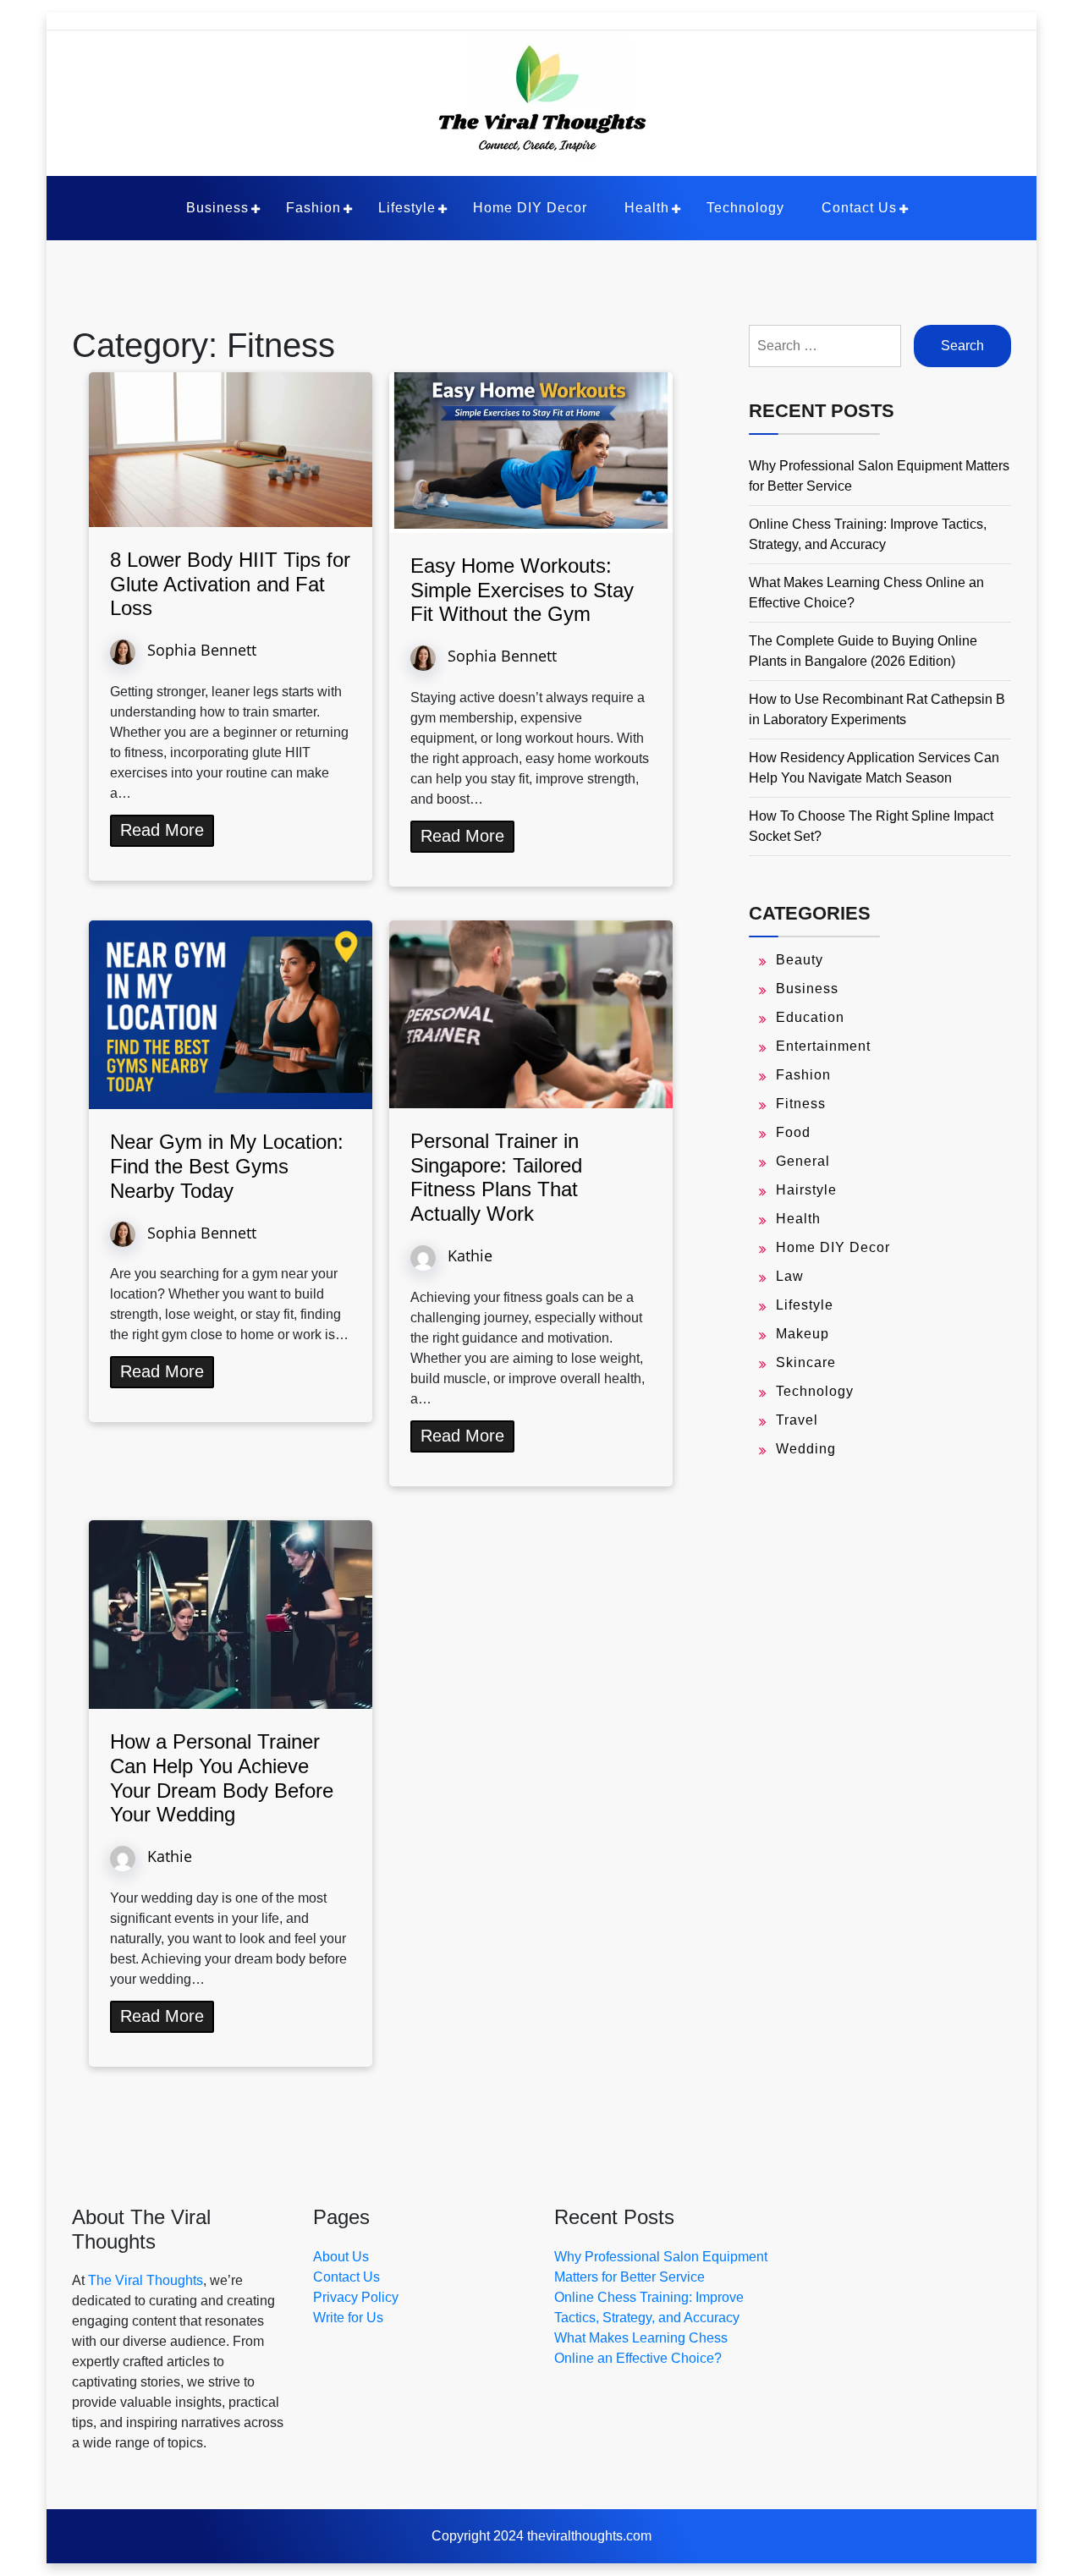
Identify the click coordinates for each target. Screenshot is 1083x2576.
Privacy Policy (356, 2297)
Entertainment (823, 1046)
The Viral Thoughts (146, 2280)
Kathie (470, 1255)
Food (793, 1132)
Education (810, 1017)
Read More (162, 830)
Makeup (803, 1334)
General (803, 1161)
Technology (745, 208)
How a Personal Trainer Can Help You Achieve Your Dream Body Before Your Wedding (222, 1778)
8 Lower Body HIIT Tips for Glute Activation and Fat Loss (230, 584)
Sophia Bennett (202, 649)
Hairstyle (806, 1190)
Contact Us (859, 208)
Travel (797, 1420)
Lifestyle (407, 208)
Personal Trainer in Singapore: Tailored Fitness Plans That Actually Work (496, 1177)
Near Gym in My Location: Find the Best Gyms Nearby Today (227, 1166)
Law (790, 1276)
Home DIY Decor (530, 208)
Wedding (806, 1449)
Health (647, 208)
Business (217, 208)
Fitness (801, 1104)
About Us (341, 2257)
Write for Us (348, 2318)
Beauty (800, 960)
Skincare (806, 1362)
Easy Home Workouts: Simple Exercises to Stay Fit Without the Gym (522, 590)
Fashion (313, 208)
